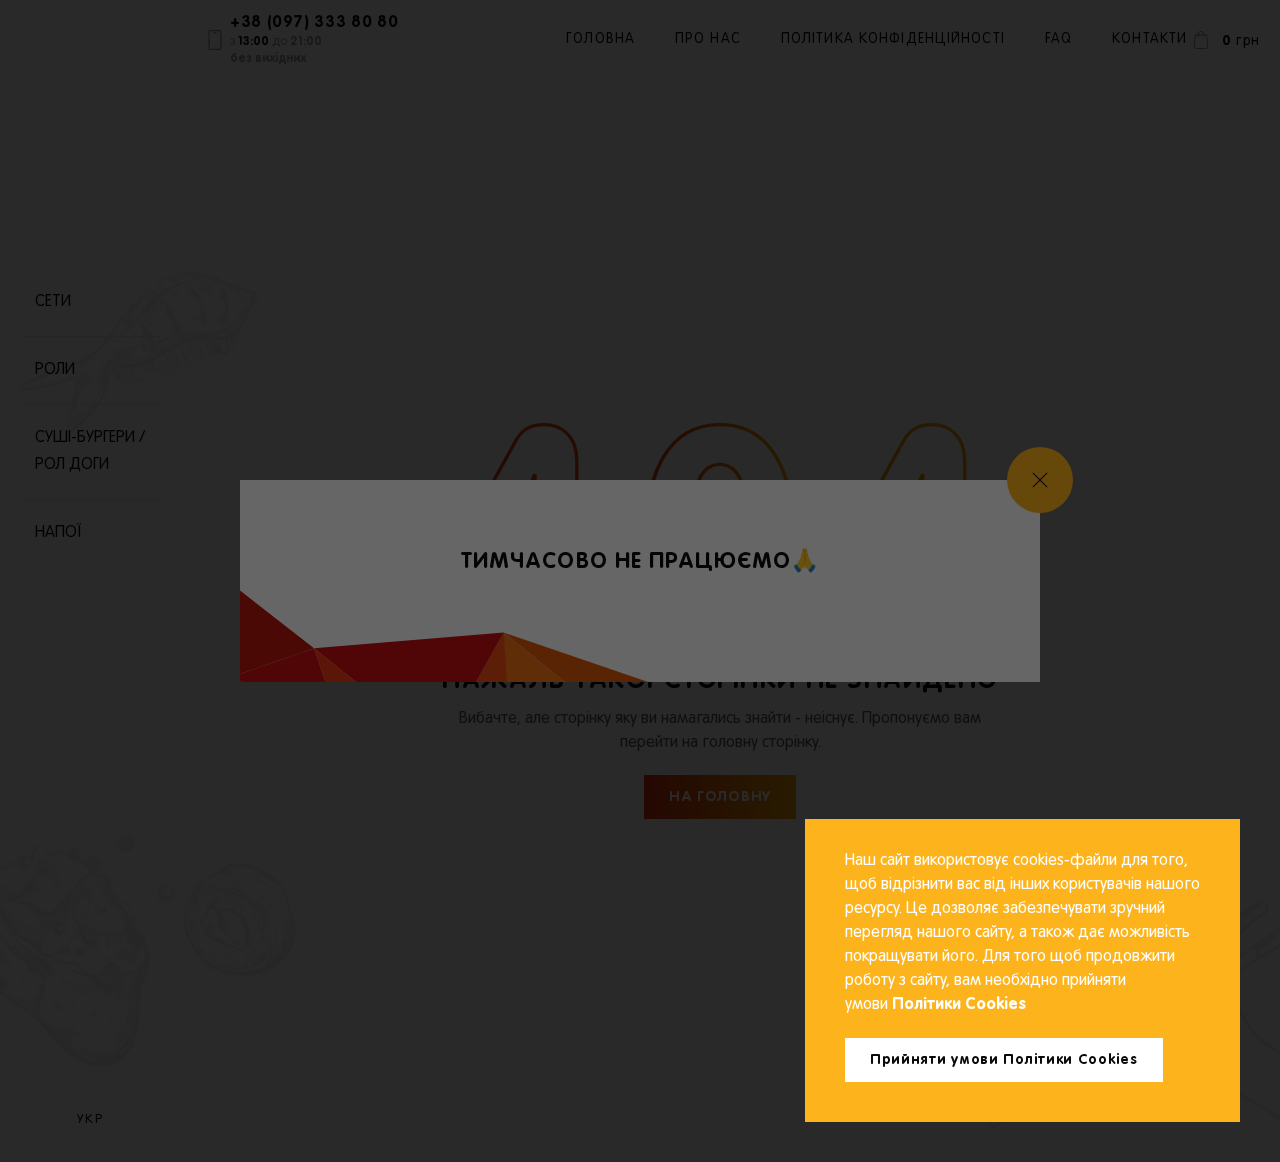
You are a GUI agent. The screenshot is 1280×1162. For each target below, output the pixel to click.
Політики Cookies (957, 1005)
